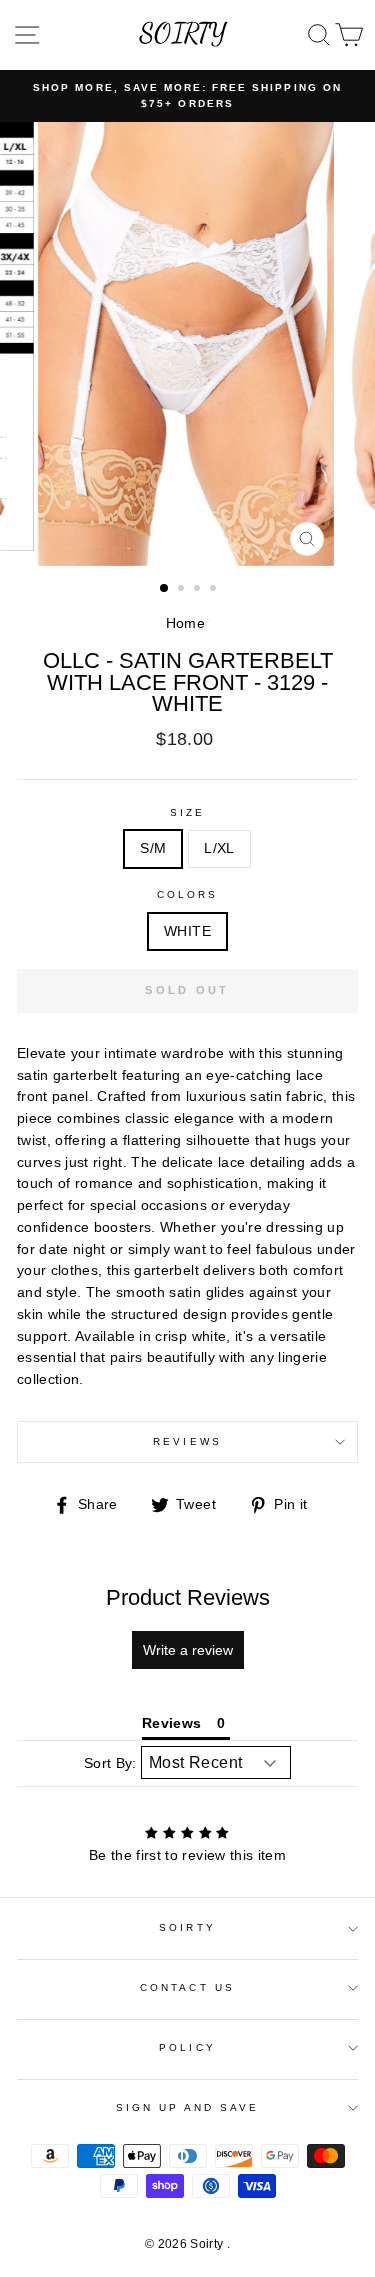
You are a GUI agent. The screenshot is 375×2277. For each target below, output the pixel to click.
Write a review (188, 1650)
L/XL (219, 848)
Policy (187, 2047)
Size (187, 812)
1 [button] (165, 589)
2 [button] (183, 590)
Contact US (187, 1987)
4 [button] (215, 590)
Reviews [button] (171, 1723)
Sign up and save (188, 2107)
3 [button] (199, 590)
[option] (187, 96)
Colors (187, 894)
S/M (153, 848)
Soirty (187, 1927)
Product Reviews (188, 1597)
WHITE (187, 931)
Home (185, 623)
